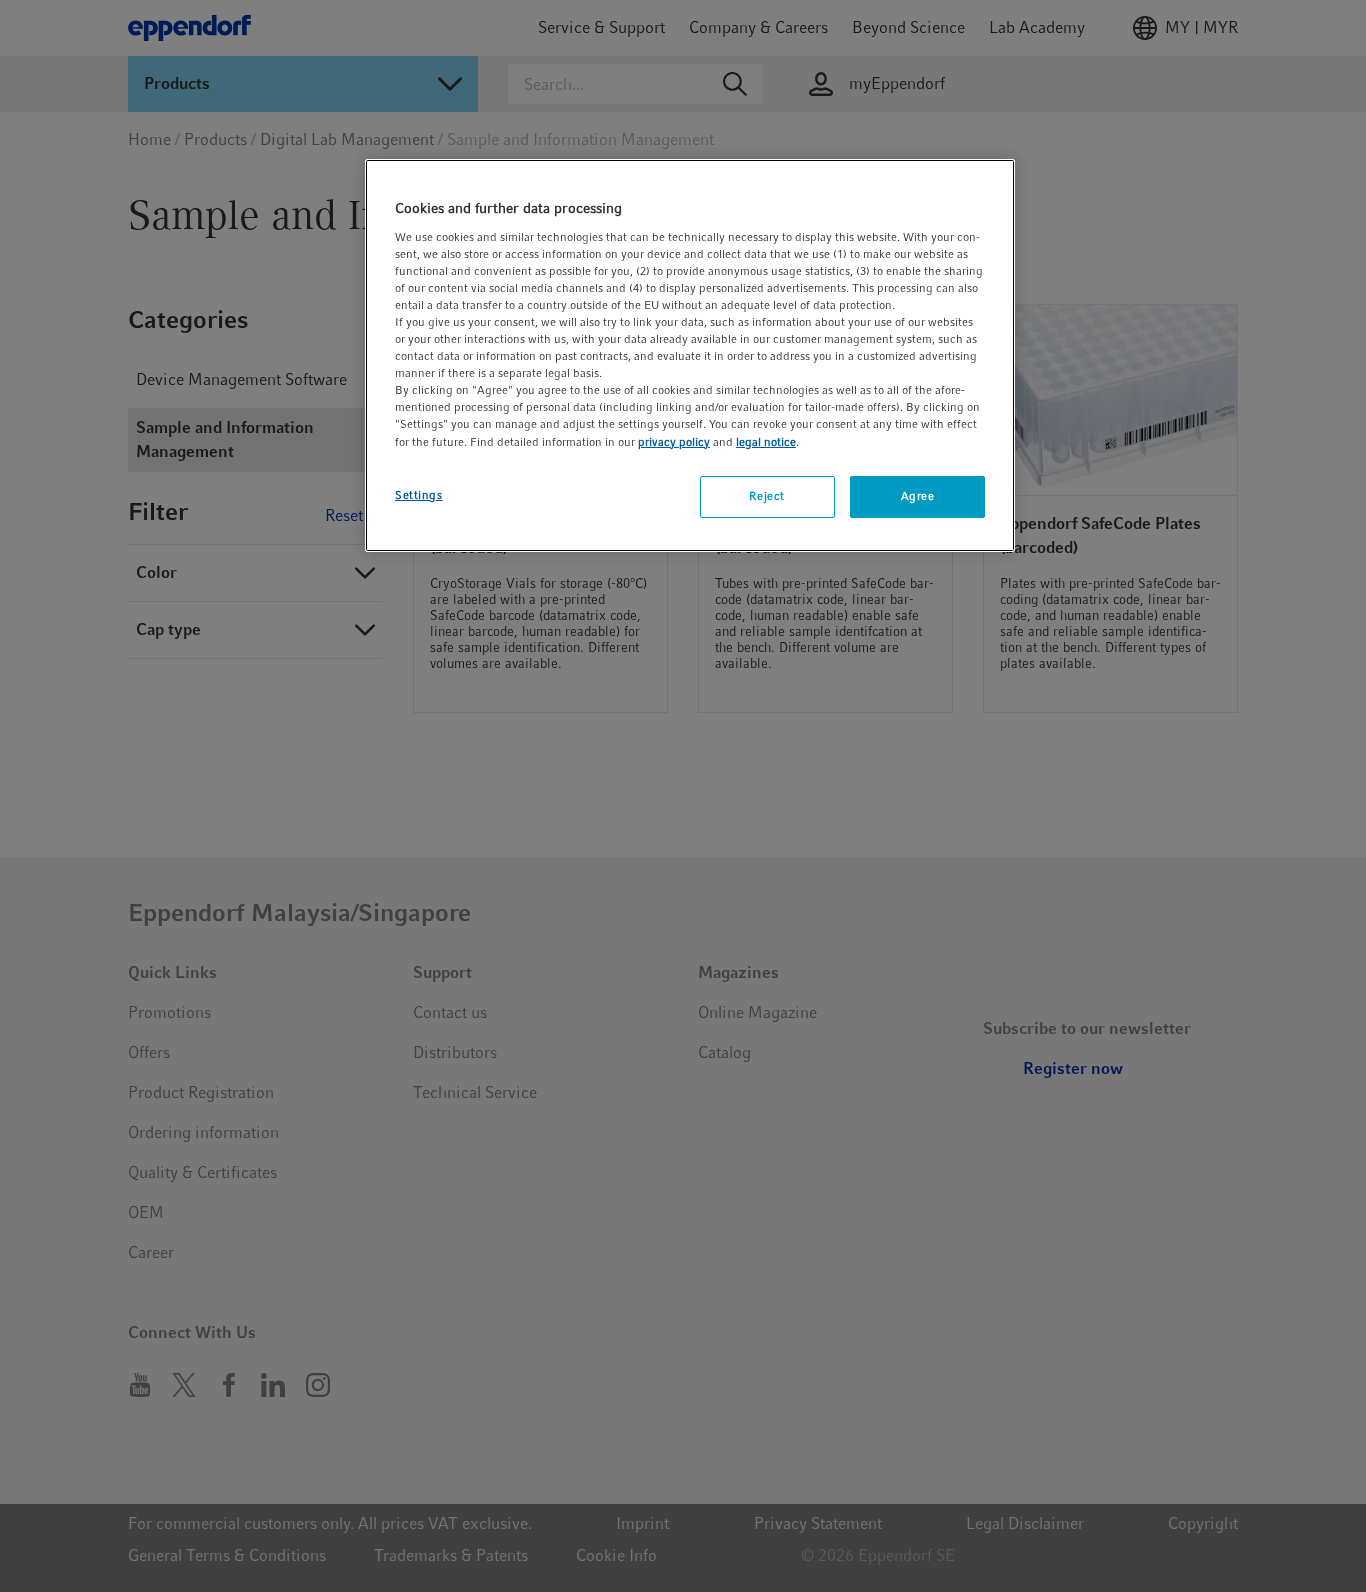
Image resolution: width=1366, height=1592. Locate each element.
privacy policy (674, 442)
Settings (419, 495)
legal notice (766, 442)
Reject (766, 496)
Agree (918, 496)
